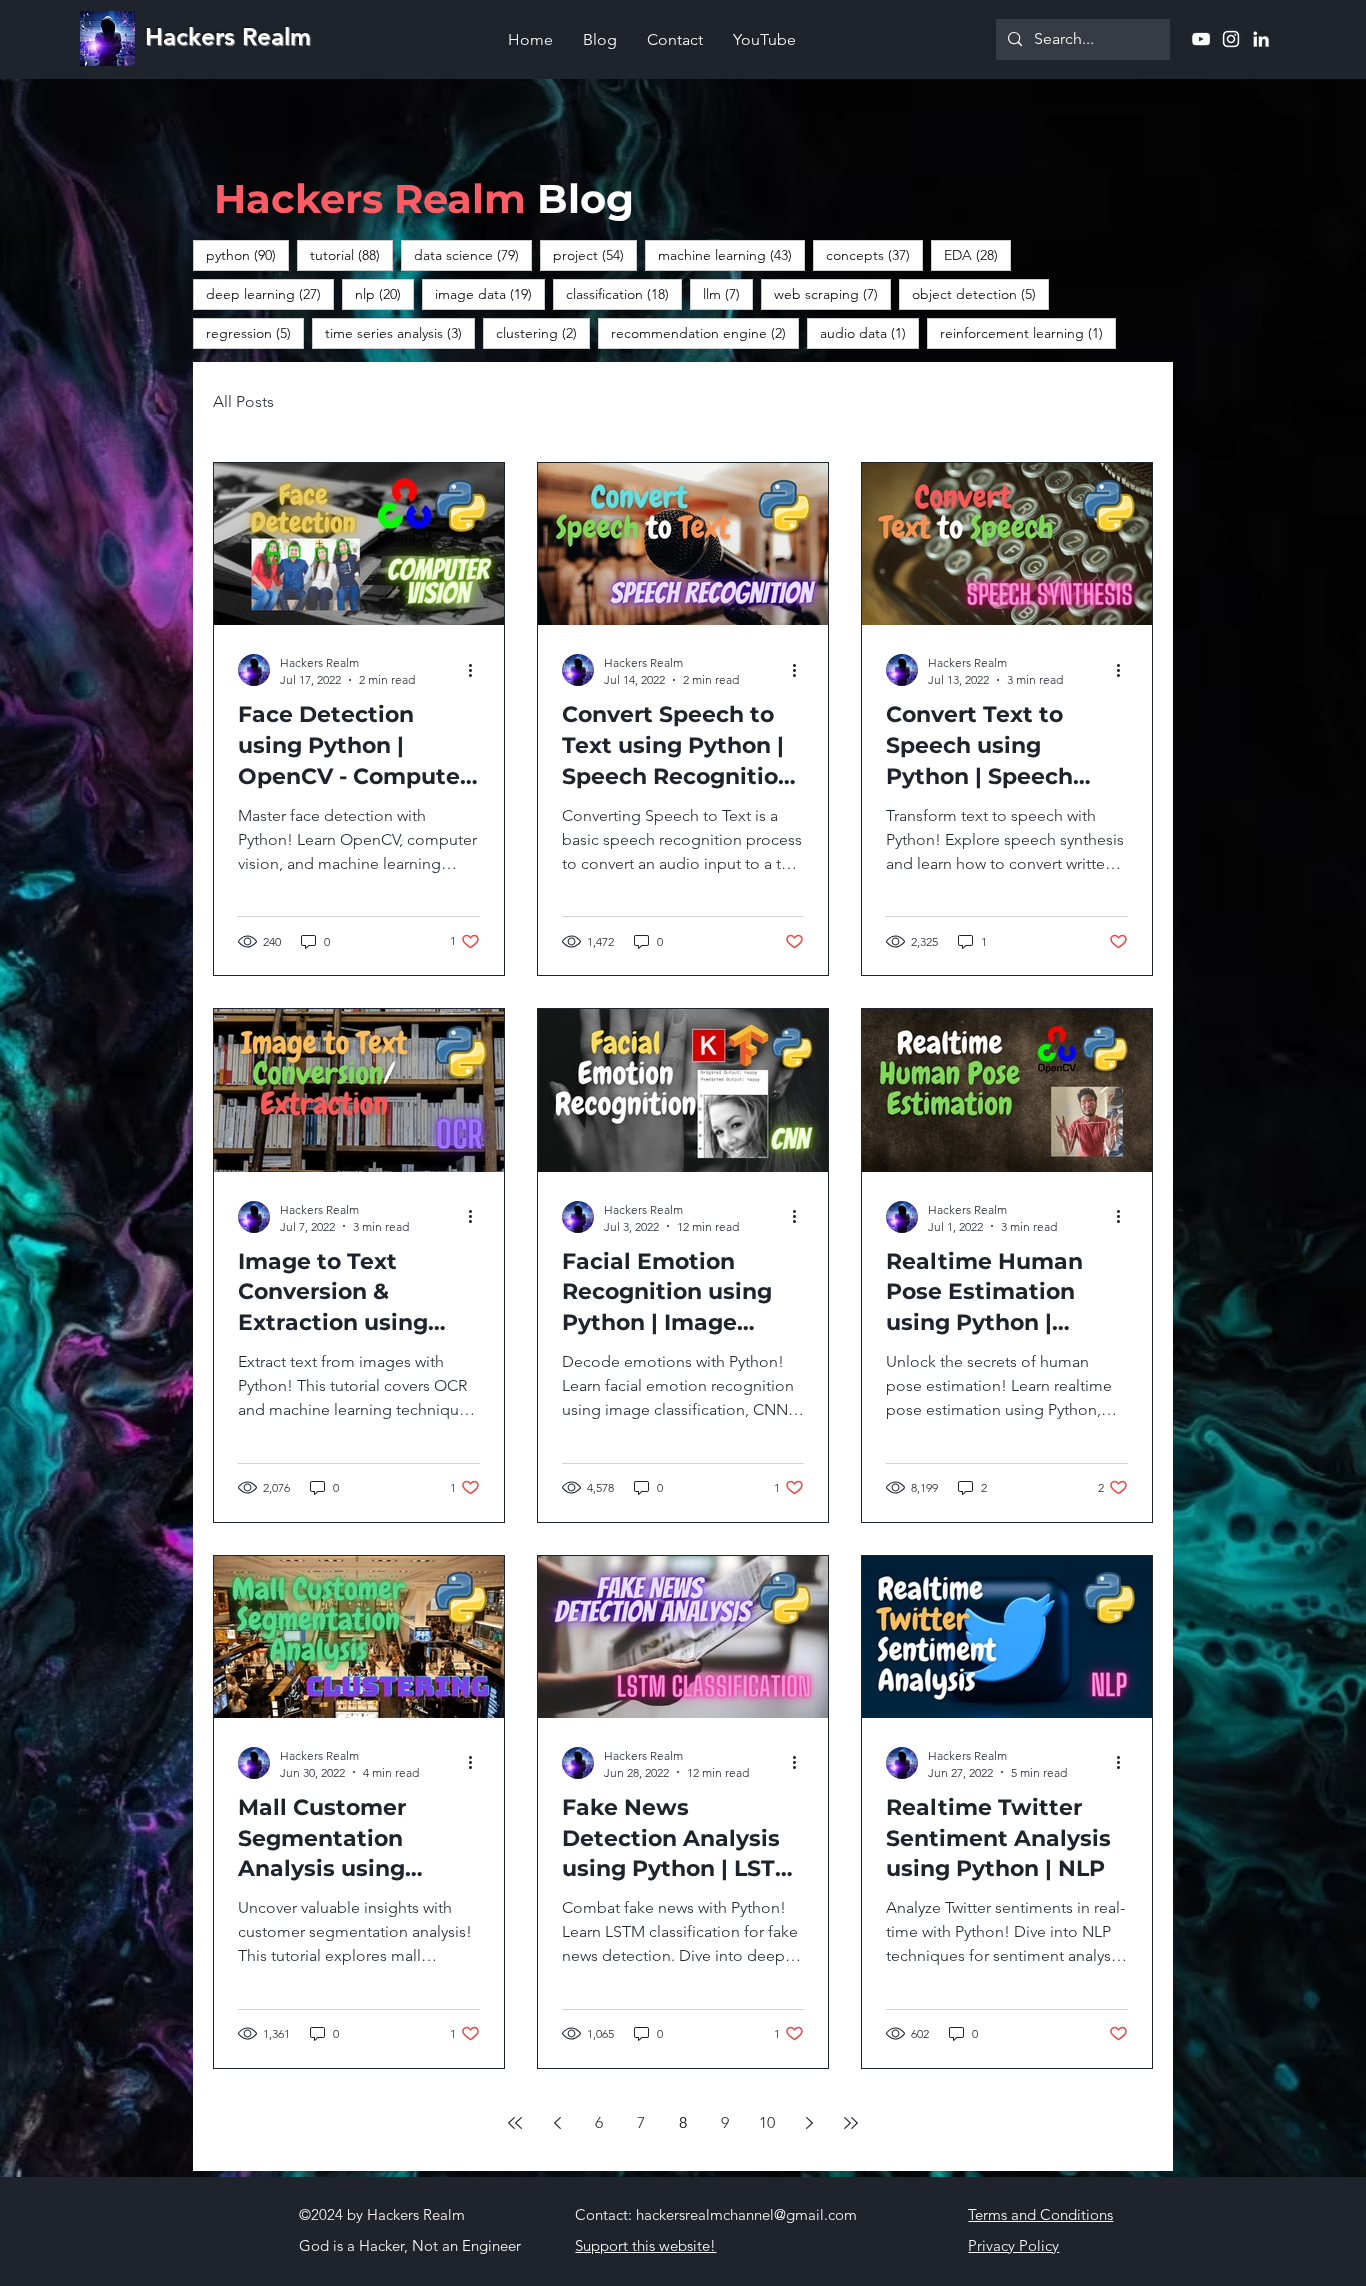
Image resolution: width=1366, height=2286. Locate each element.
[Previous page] (557, 2123)
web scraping (832, 293)
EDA (977, 254)
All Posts (243, 401)
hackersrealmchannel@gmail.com (746, 2214)
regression (255, 332)
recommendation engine (705, 332)
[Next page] (809, 2123)
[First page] (515, 2123)
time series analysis (400, 332)
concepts (874, 254)
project (595, 254)
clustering (543, 332)
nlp (384, 293)
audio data (869, 332)
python (247, 254)
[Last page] (851, 2123)
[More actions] (477, 670)
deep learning (270, 293)
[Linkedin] (1261, 39)
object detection (980, 293)
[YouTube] (1201, 39)
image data (490, 293)
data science (473, 254)
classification (624, 293)
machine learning (731, 254)
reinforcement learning (1028, 332)
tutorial (351, 254)
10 (767, 2122)
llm (728, 293)
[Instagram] (1231, 39)
